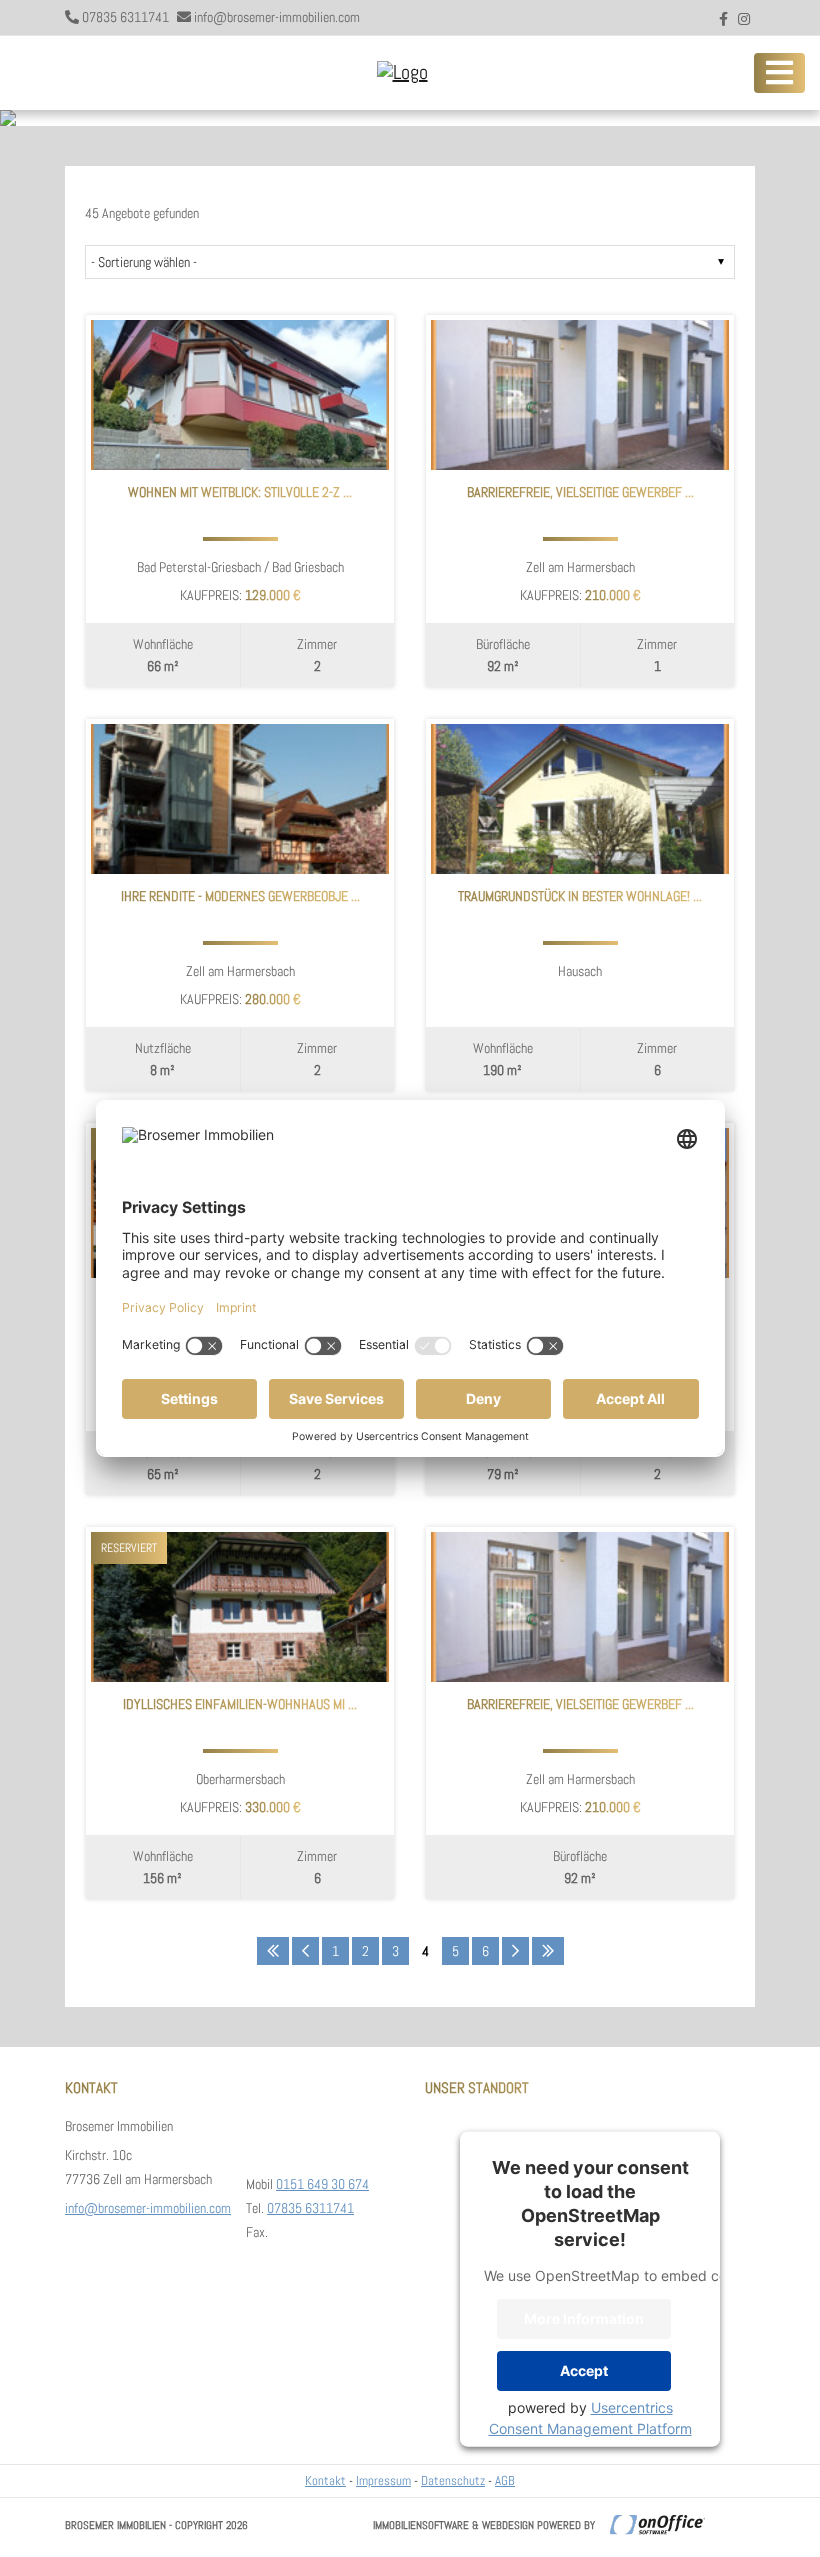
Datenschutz (453, 2480)
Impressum (383, 2480)
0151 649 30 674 (322, 2184)
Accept (584, 2370)
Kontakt (325, 2480)
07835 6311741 (125, 17)
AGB (505, 2480)
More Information (584, 2318)
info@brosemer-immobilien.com (277, 17)
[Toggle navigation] (779, 73)
